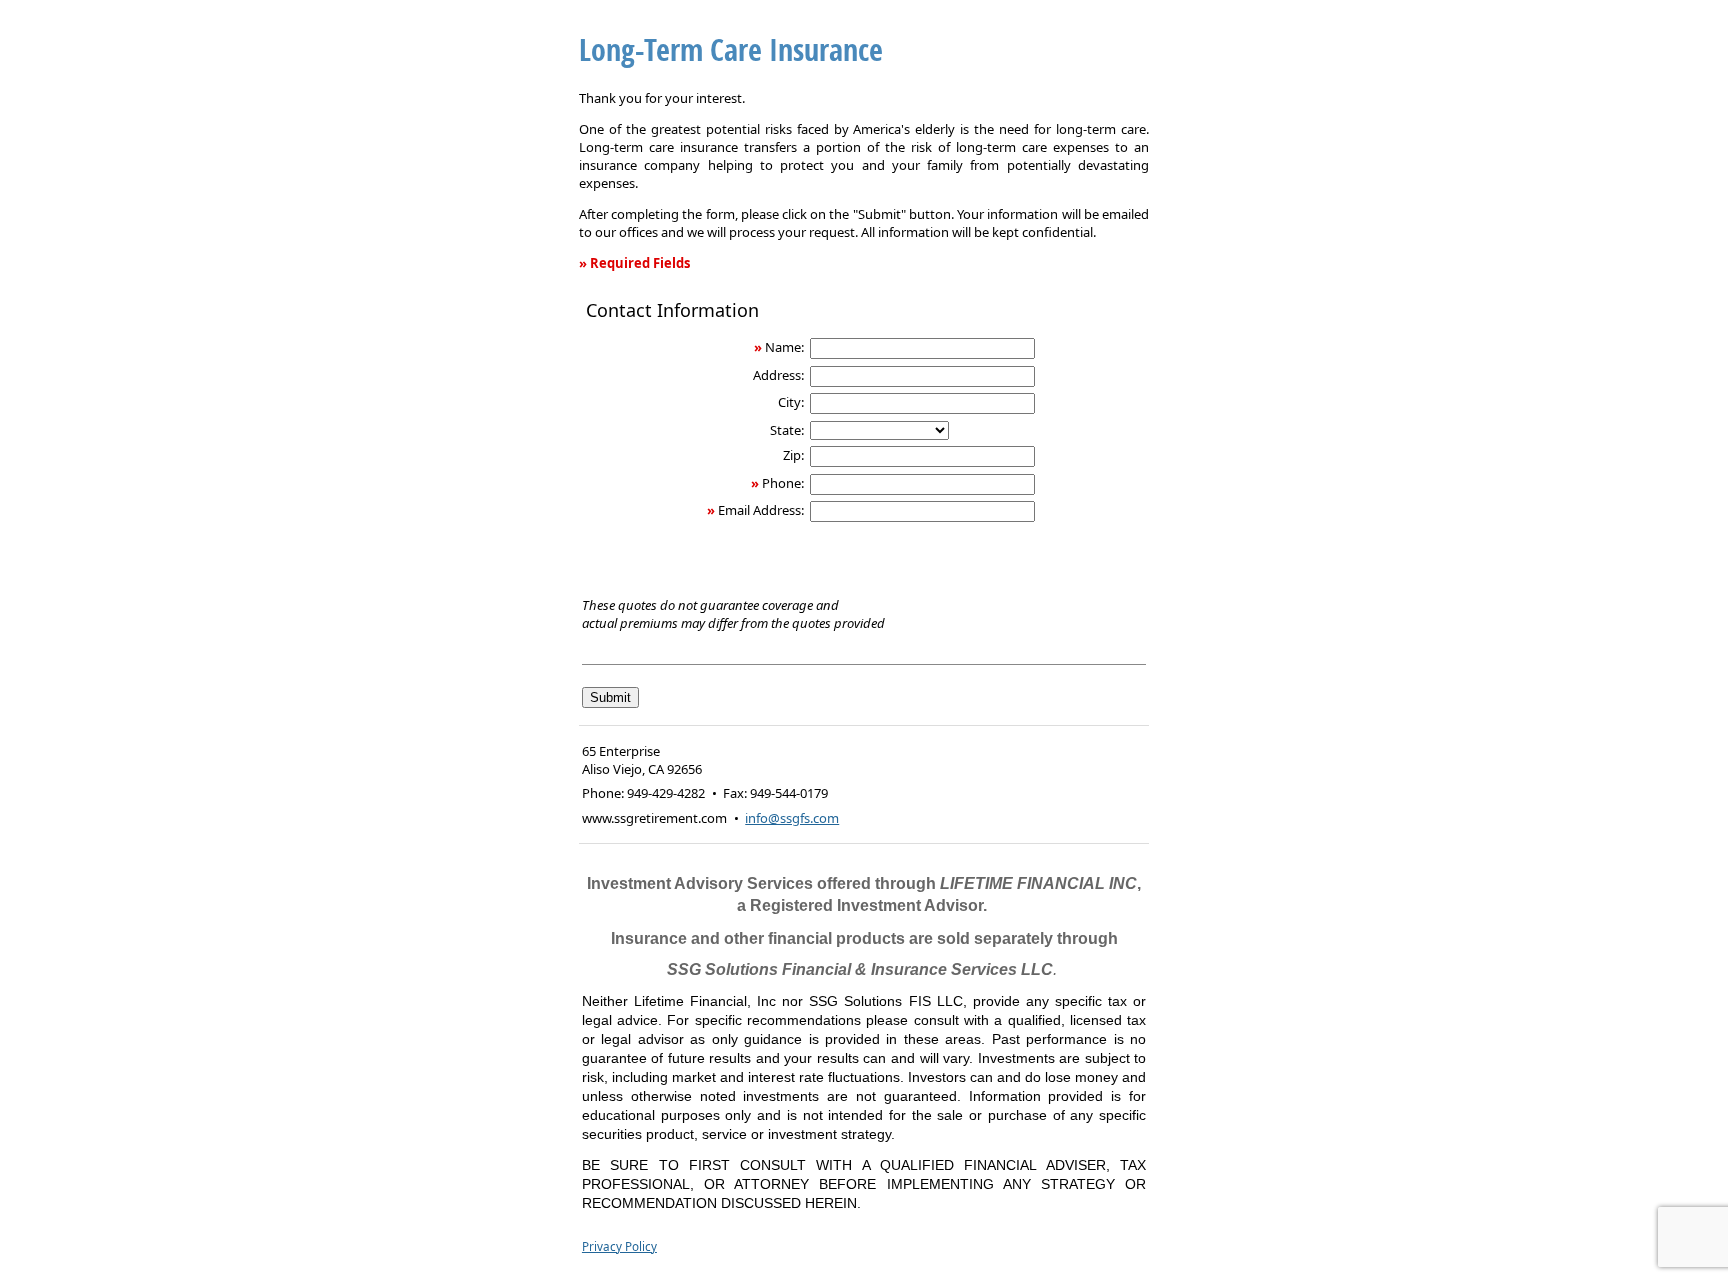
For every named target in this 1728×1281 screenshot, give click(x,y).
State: (787, 430)
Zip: (793, 455)
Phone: (783, 483)
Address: (778, 375)
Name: (784, 347)
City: (791, 402)
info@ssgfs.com (792, 818)
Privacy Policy (619, 1246)
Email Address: (761, 510)
